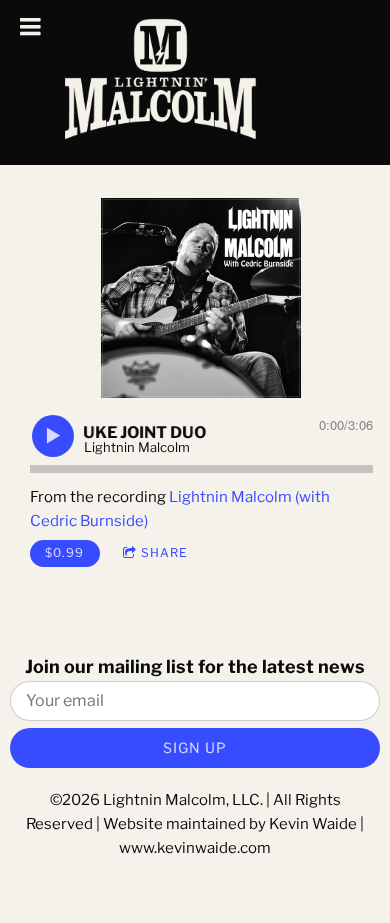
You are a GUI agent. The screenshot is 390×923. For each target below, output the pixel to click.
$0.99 (64, 552)
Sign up (195, 747)
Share (164, 552)
